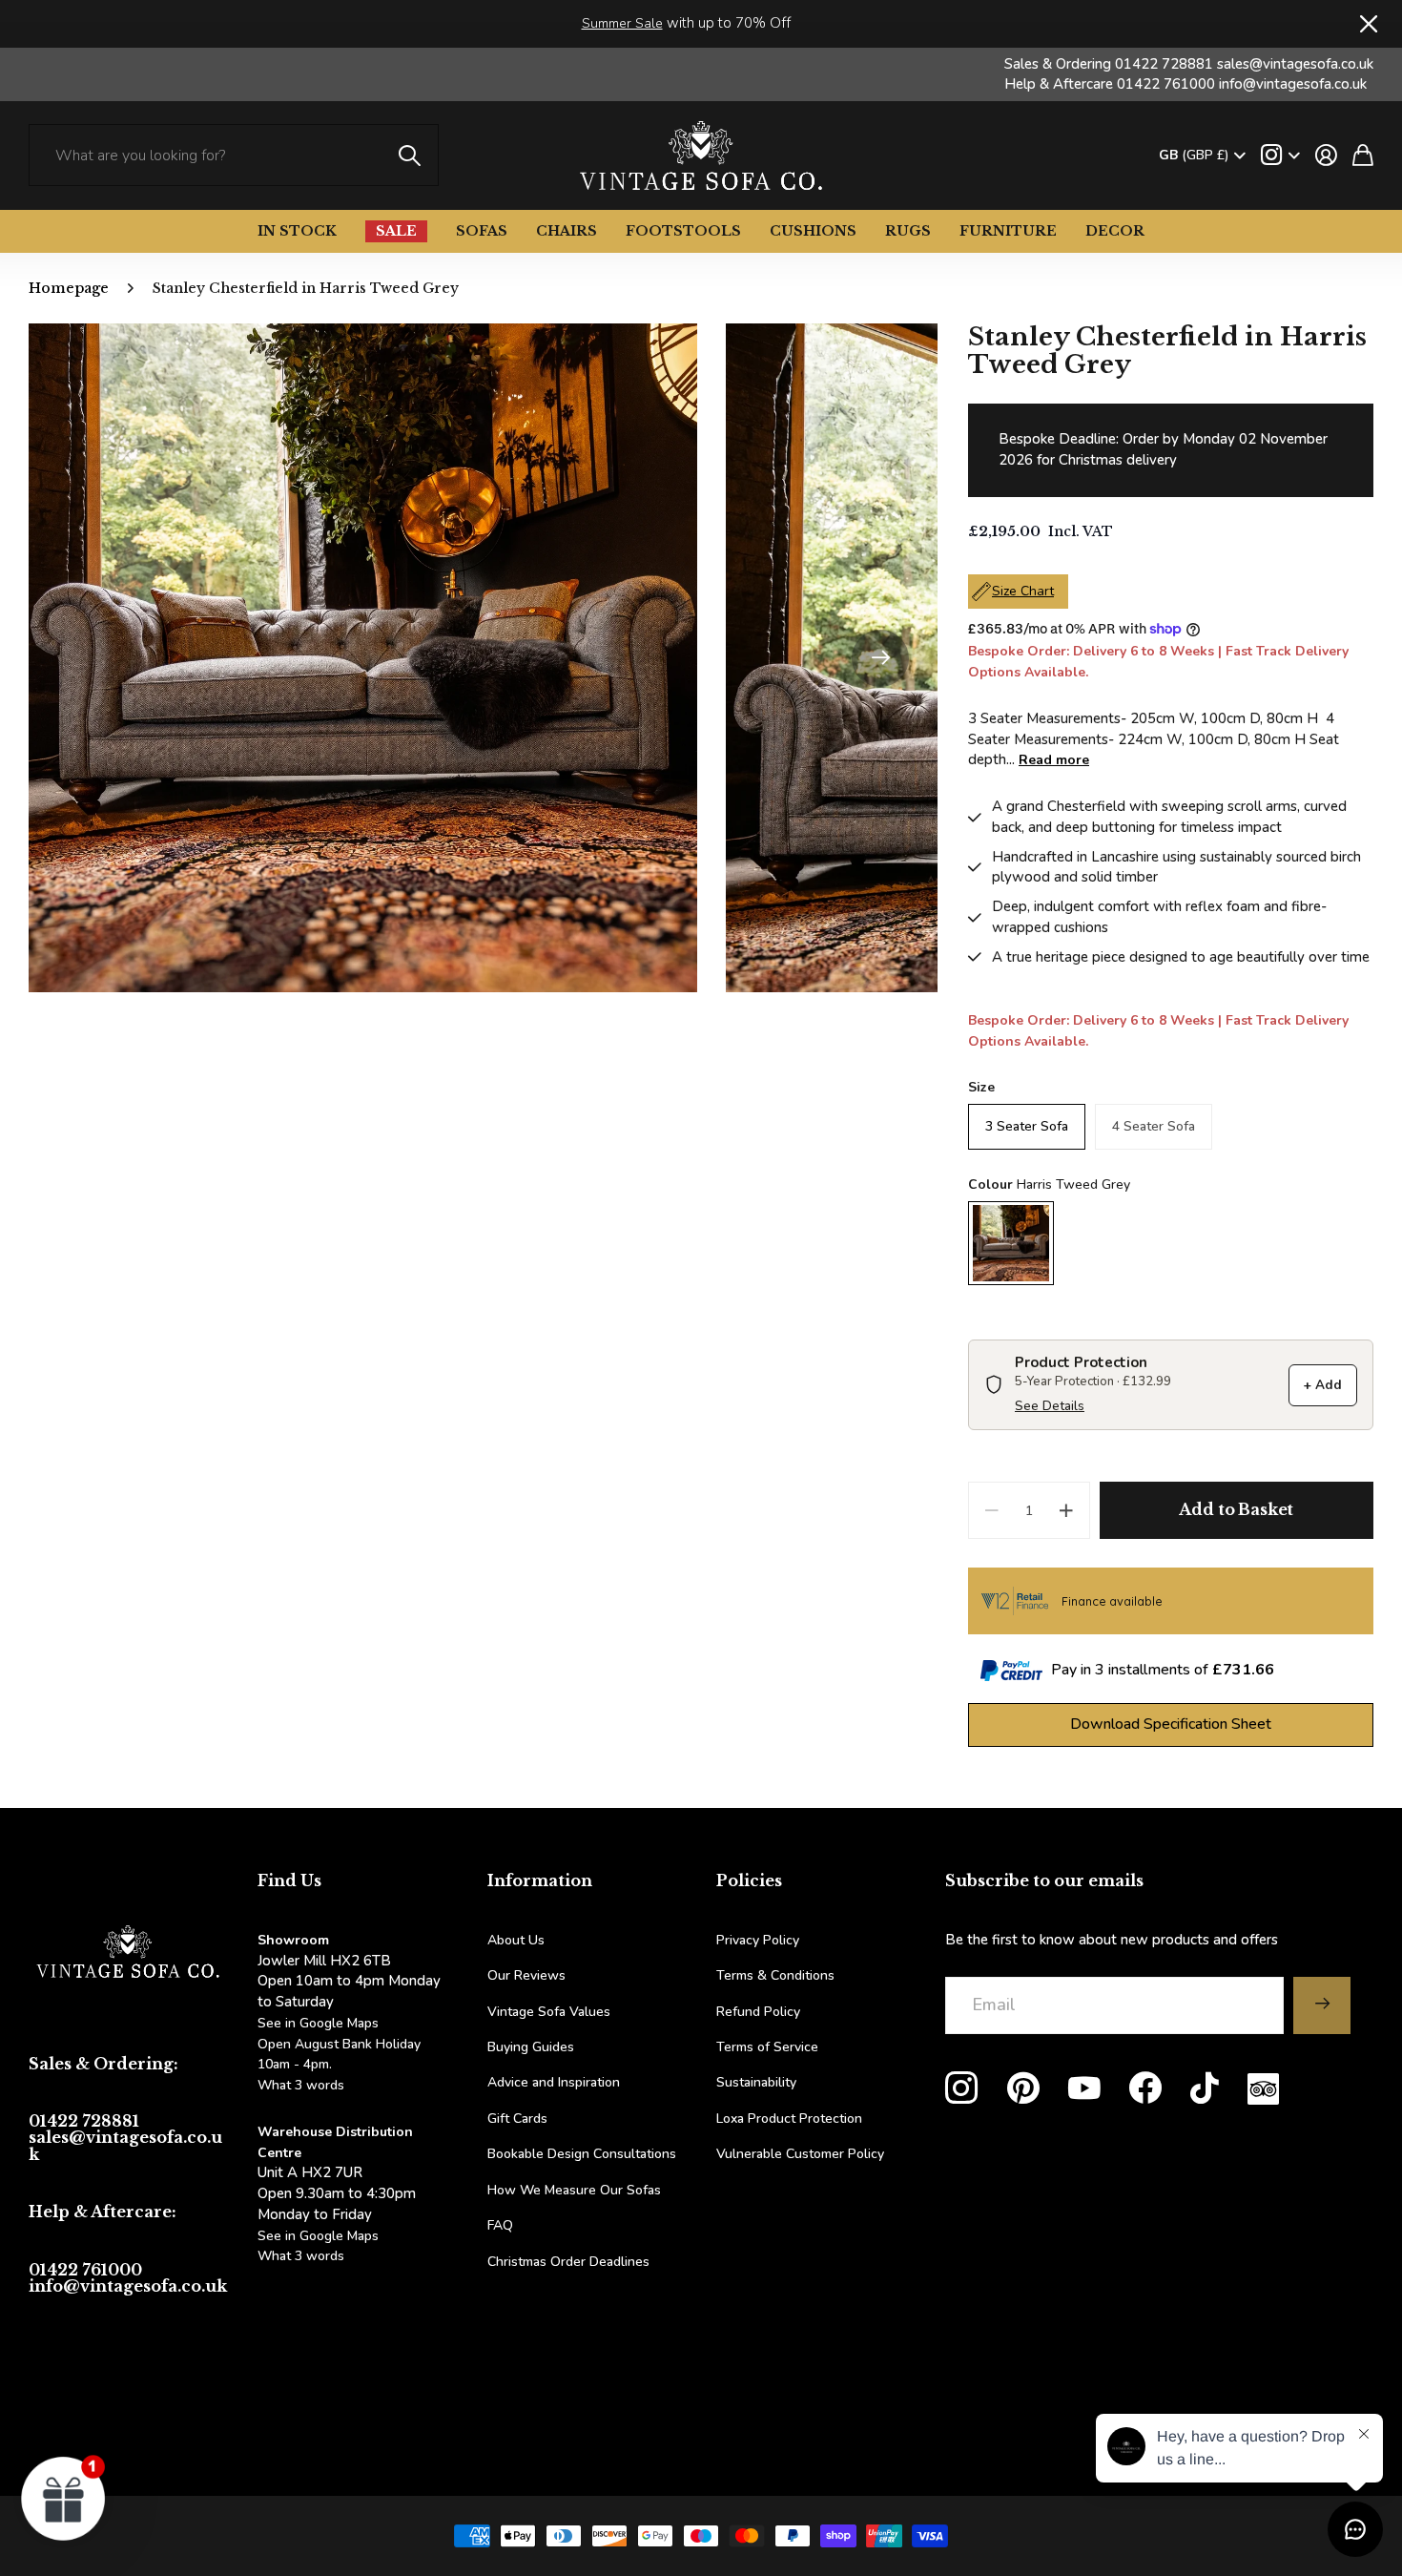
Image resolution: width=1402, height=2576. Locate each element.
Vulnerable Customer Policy (800, 2154)
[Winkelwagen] (1363, 156)
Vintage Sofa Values (549, 2012)
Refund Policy (758, 2012)
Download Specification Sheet (1171, 1724)
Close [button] (1367, 24)
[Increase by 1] (1067, 1510)
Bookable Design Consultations (582, 2154)
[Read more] (1280, 156)
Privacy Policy (758, 1940)
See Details (1050, 1406)
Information (540, 1880)
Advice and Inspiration (554, 2082)
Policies (749, 1880)
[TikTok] (1205, 2088)
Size (981, 1087)
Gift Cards (517, 2119)
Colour (1049, 1184)
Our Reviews (526, 1975)
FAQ (500, 2225)
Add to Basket (1236, 1509)
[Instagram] (961, 2088)
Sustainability (756, 2082)
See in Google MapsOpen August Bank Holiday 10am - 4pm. (339, 2044)
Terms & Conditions (775, 1975)
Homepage (69, 288)
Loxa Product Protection (789, 2119)
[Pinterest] (1023, 2088)
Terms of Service (767, 2047)
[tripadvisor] (1263, 2089)
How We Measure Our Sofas (574, 2190)
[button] (880, 658)
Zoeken (410, 155)
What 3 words (301, 2085)
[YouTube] (1084, 2088)
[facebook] (1145, 2088)
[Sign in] (1326, 156)
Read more (1054, 760)
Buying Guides (531, 2047)
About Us (516, 1940)
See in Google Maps (318, 2236)
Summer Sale (622, 23)
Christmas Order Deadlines (568, 2262)
